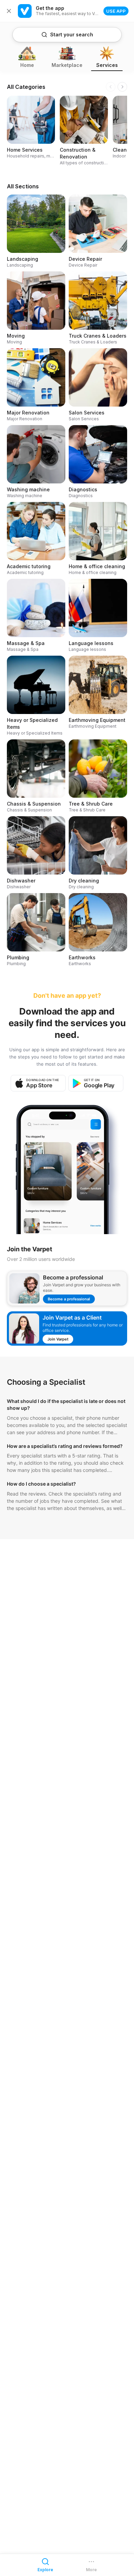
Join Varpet (58, 1339)
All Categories (26, 87)
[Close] (9, 11)
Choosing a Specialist (46, 1382)
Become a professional (69, 1299)
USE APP (116, 11)
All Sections (23, 186)
